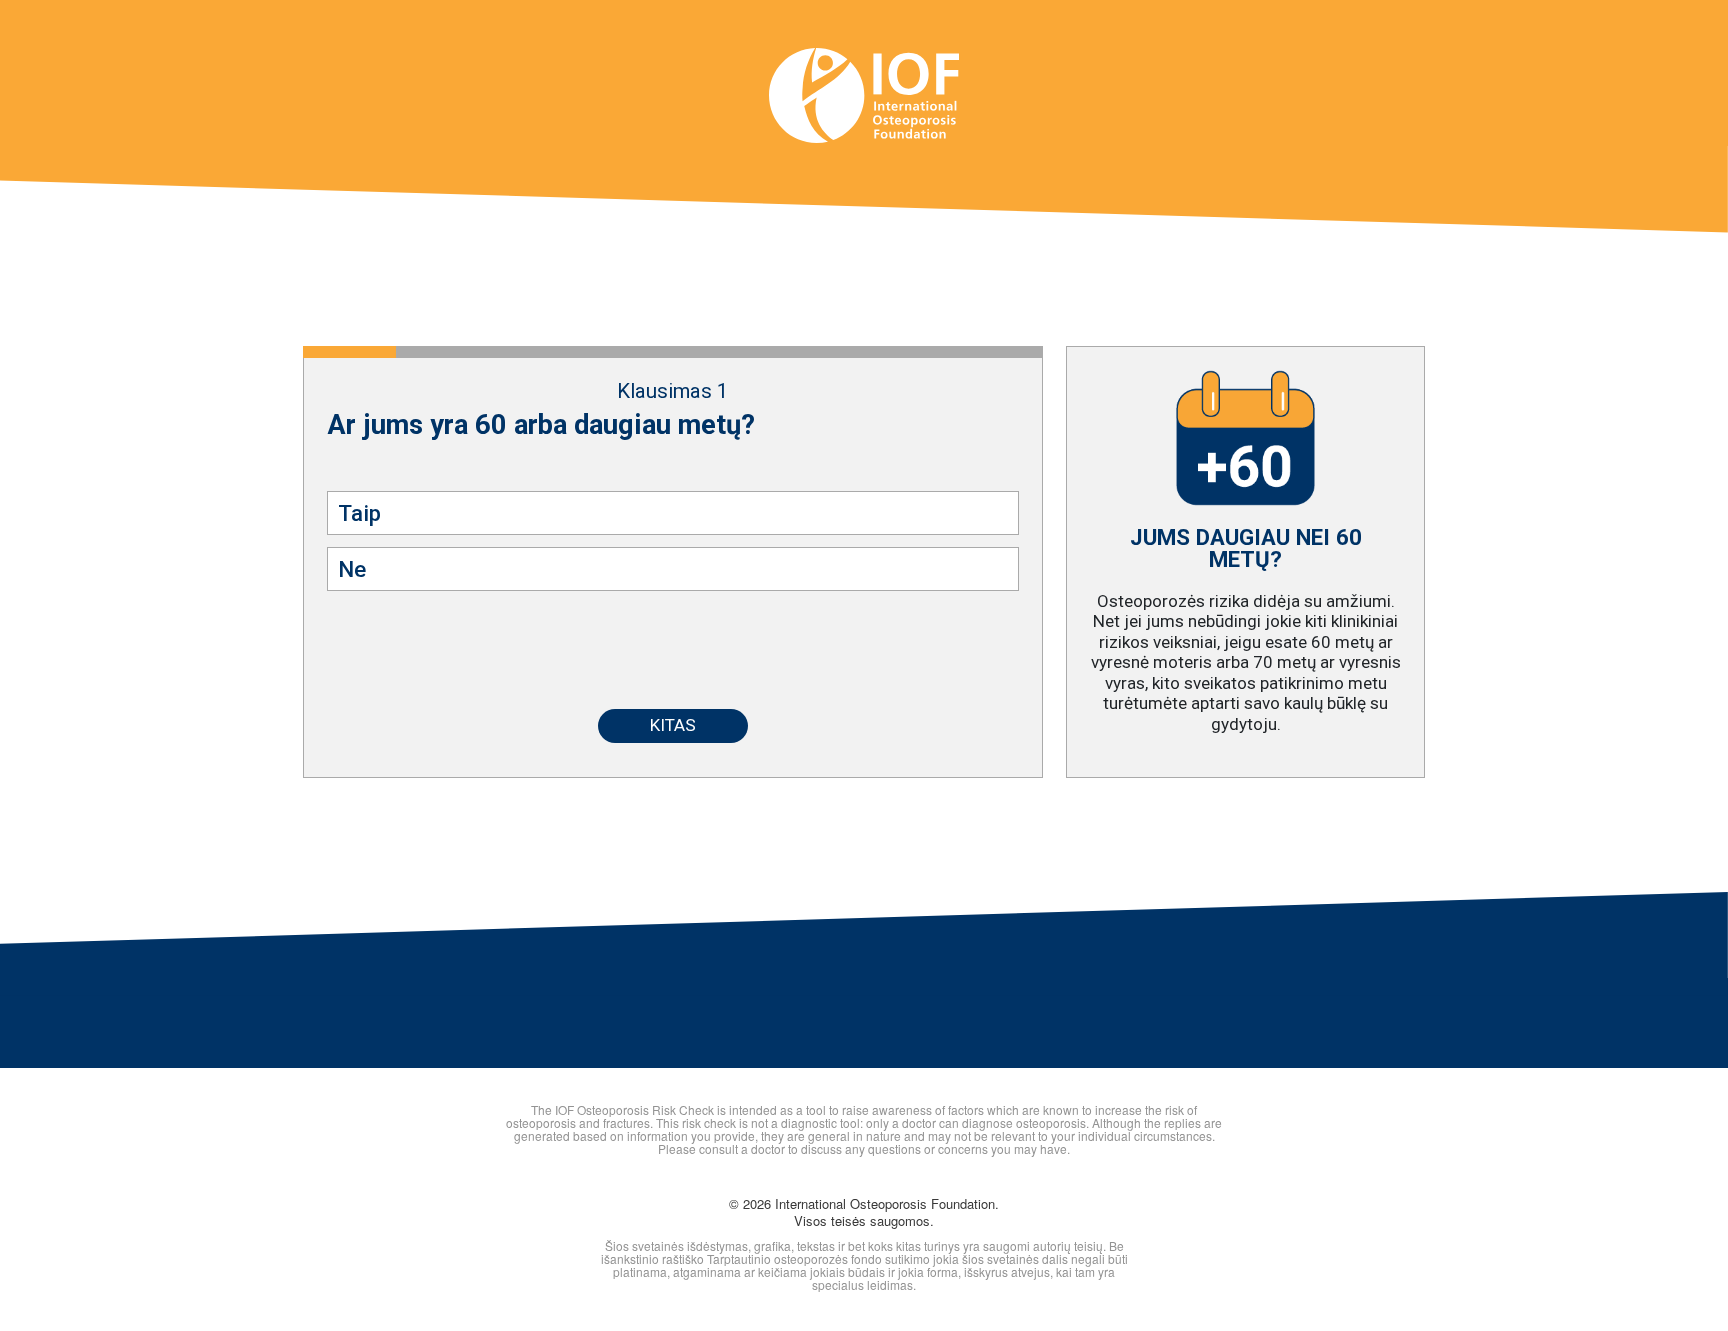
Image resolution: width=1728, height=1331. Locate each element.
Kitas (673, 725)
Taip (359, 513)
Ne (352, 569)
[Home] (864, 83)
